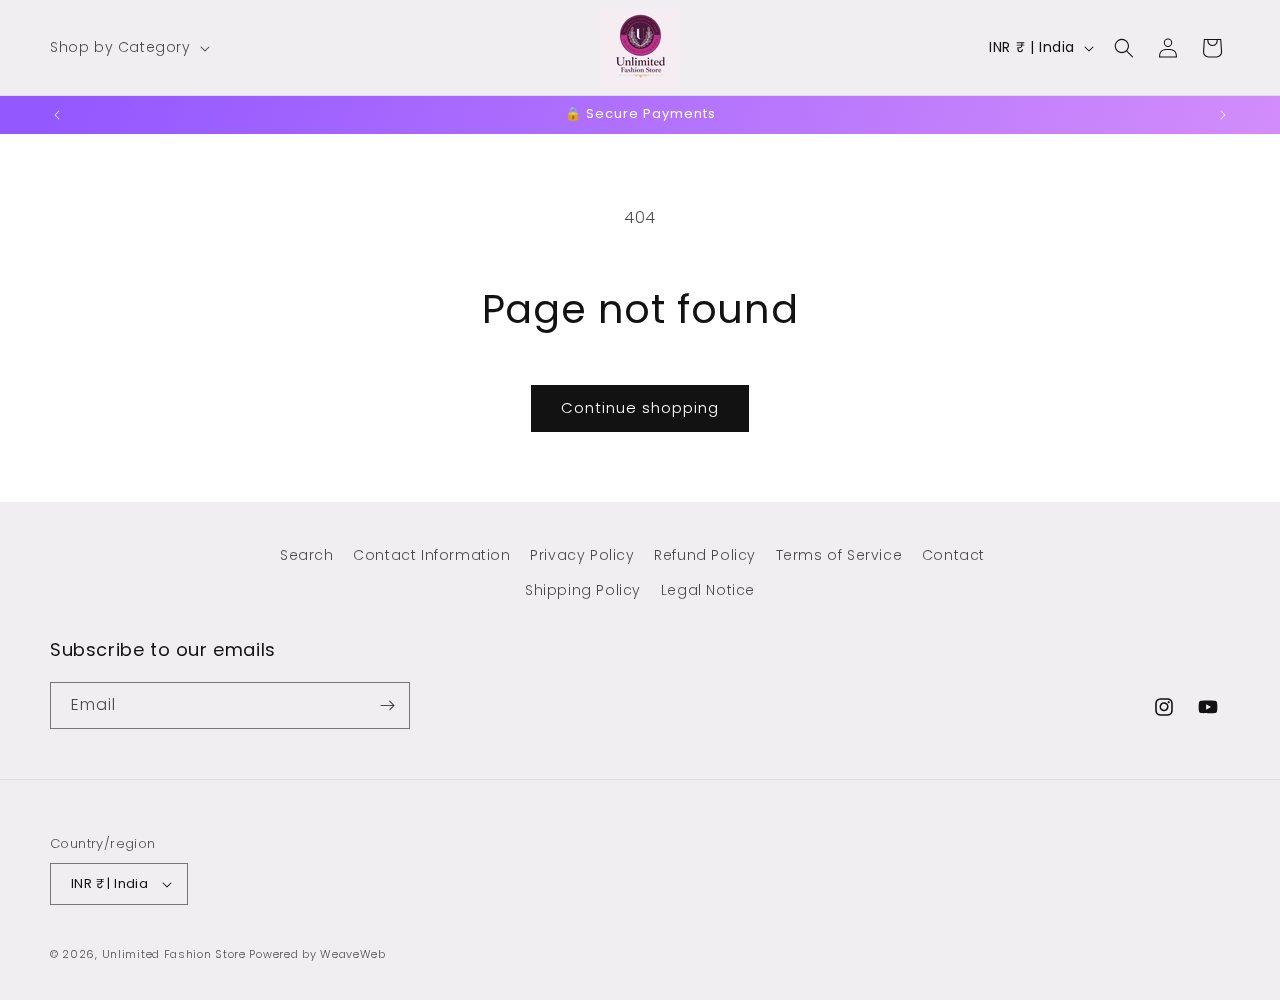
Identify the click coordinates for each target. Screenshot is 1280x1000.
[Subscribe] (387, 705)
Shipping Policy (583, 590)
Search (307, 555)
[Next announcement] (1223, 115)
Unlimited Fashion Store (174, 954)
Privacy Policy (582, 555)
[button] (128, 47)
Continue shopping (640, 407)
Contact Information (431, 555)
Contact (953, 555)
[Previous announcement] (57, 115)
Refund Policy (705, 555)
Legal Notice (708, 590)
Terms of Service (839, 555)
